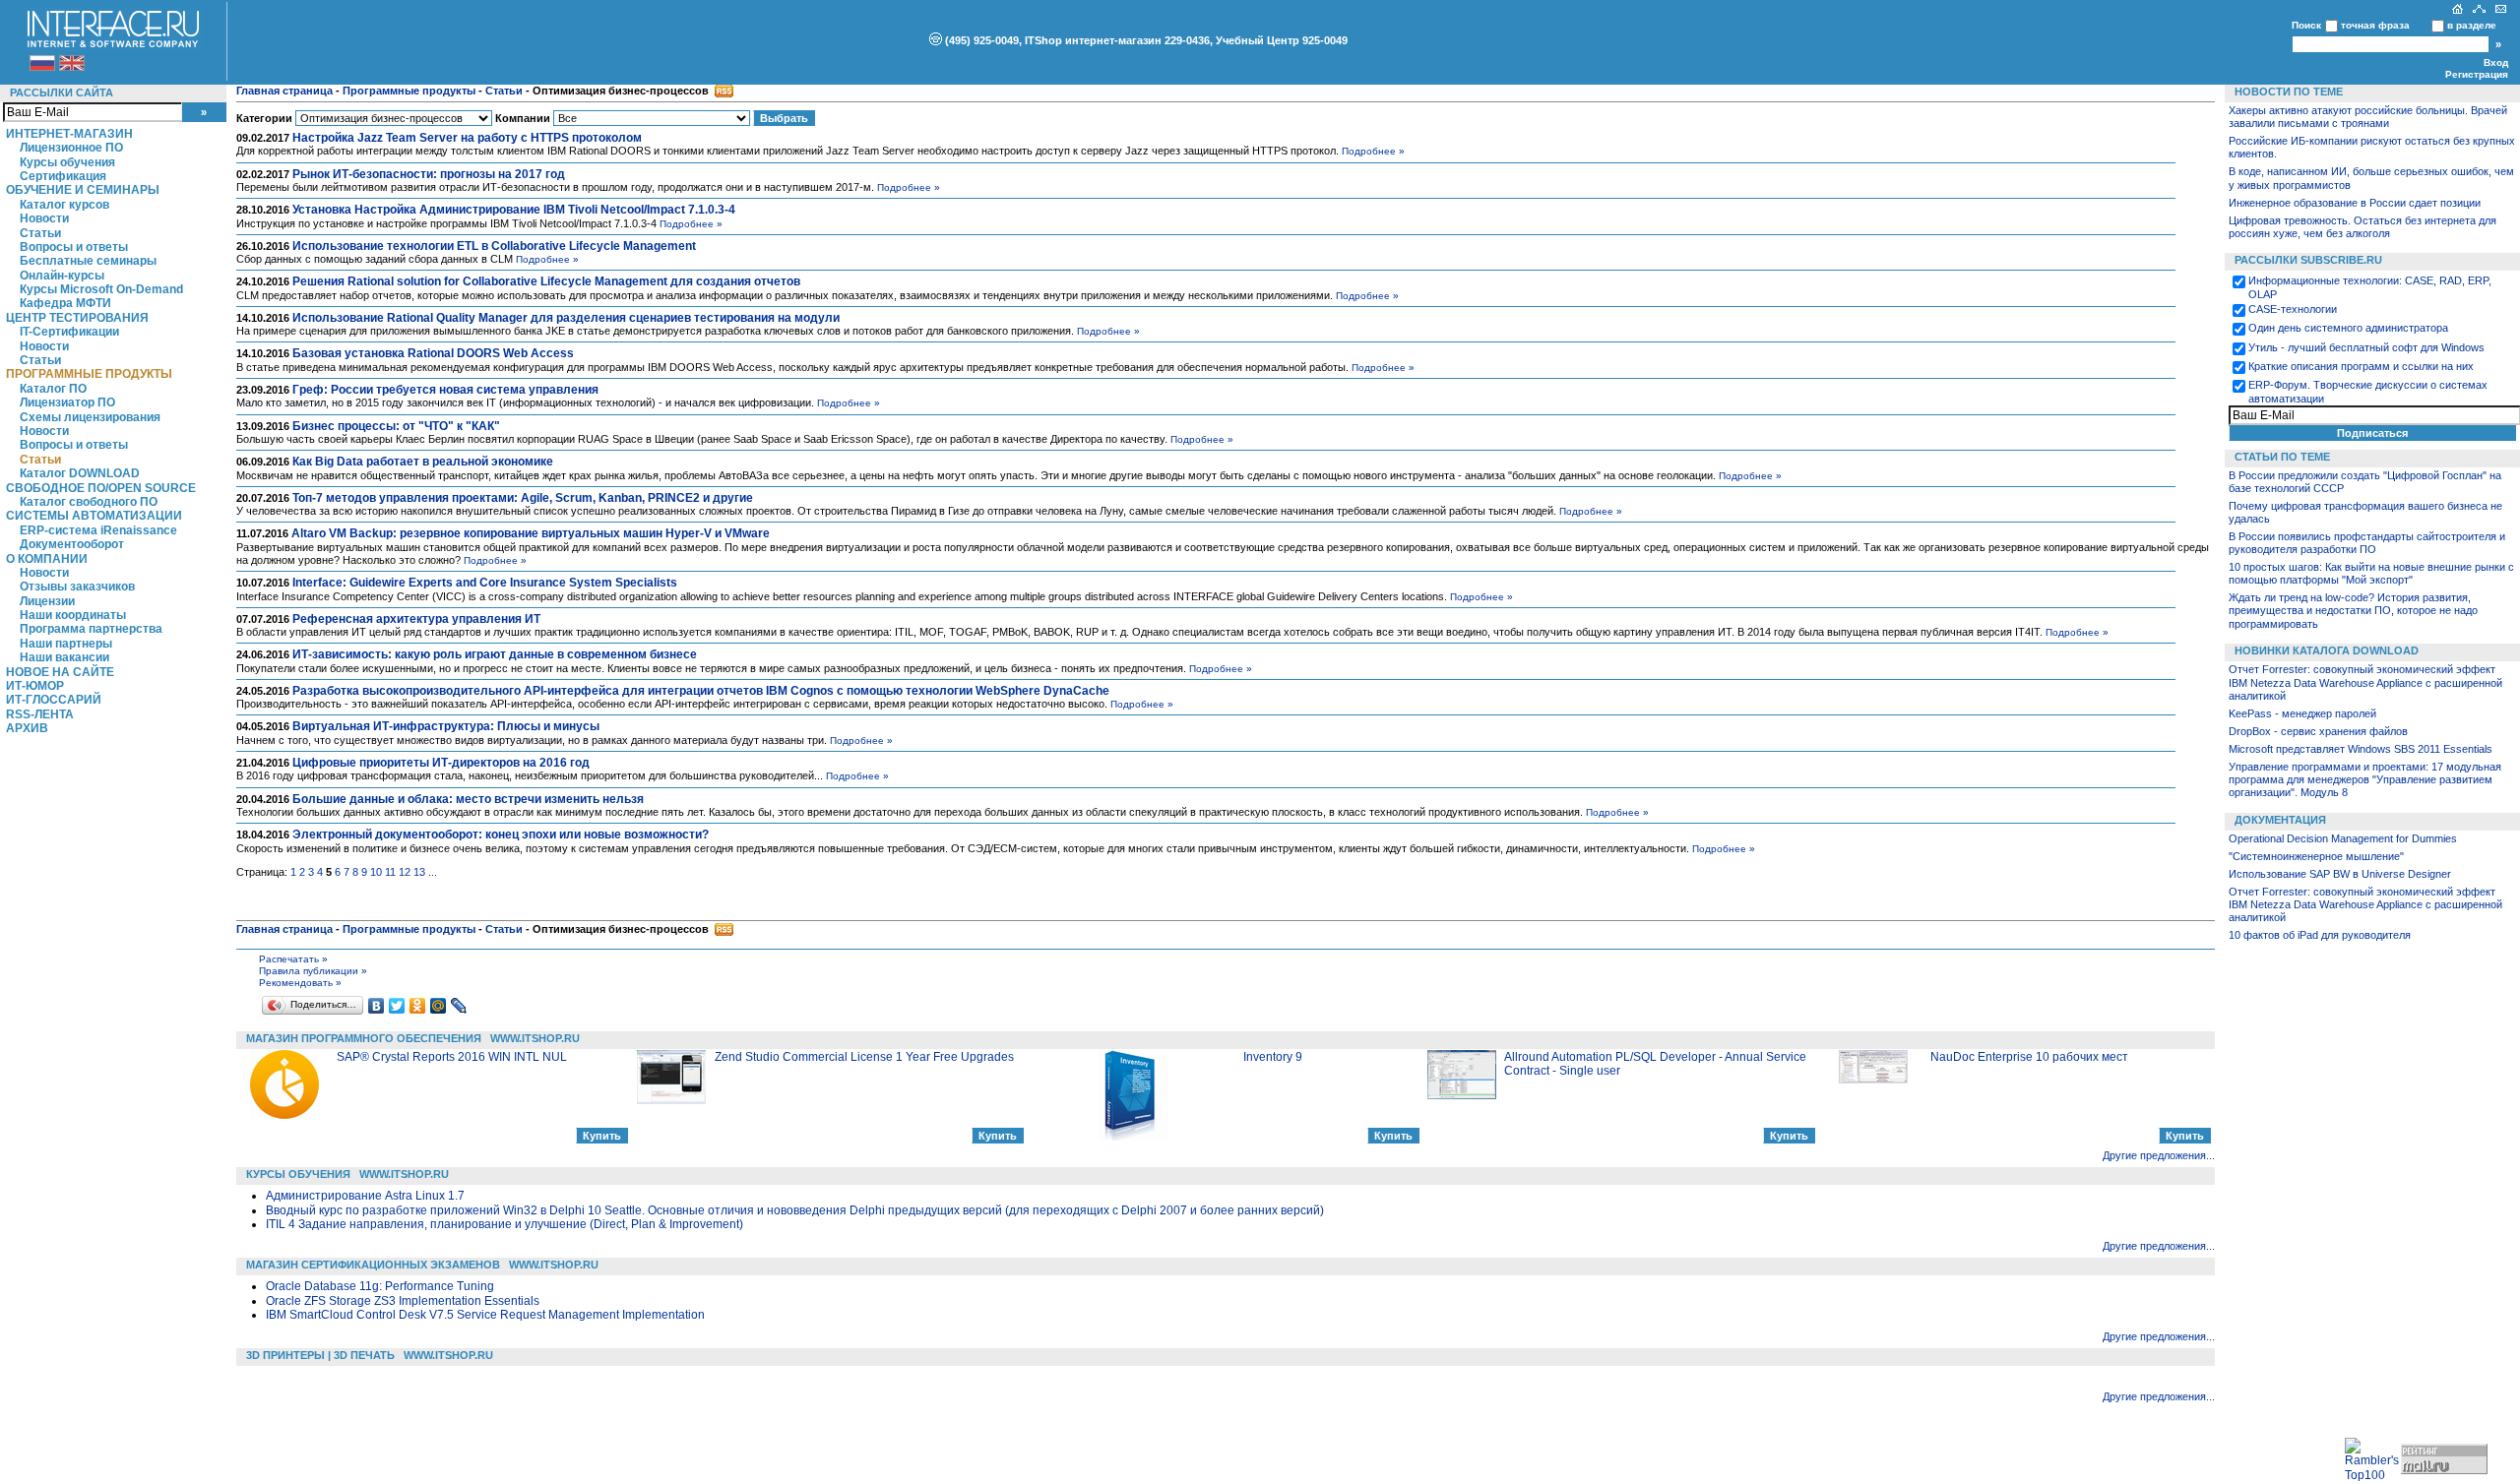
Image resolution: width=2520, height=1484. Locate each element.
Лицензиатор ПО (67, 402)
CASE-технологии (2293, 309)
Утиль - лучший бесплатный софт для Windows (2366, 347)
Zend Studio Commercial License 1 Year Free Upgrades (864, 1057)
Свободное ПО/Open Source (101, 488)
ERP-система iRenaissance (98, 530)
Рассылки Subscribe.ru (2308, 260)
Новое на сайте (60, 672)
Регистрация (2477, 74)
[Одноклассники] (418, 1006)
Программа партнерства (91, 629)
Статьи (40, 233)
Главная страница (284, 91)
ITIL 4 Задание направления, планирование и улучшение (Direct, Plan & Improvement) (504, 1224)
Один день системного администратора (2348, 328)
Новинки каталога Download (2327, 650)
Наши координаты (73, 615)
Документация (2280, 820)
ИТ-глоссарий (54, 700)
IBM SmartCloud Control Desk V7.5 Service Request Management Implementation (485, 1315)
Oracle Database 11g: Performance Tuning (380, 1286)
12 (405, 872)
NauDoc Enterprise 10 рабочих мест (2029, 1057)
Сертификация (63, 176)
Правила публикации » (313, 971)
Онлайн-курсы (62, 276)
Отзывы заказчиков (77, 587)
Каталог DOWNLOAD (80, 473)
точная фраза (2375, 25)
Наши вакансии (64, 657)
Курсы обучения (67, 162)
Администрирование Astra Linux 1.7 (365, 1196)
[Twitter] (397, 1006)
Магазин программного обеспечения (364, 1038)
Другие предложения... (2159, 1155)
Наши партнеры (66, 644)
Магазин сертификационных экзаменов (373, 1265)
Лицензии (47, 601)
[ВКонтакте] (377, 1006)
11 (390, 872)
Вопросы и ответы (74, 247)
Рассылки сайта (62, 93)
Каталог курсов (64, 205)
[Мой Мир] (439, 1006)
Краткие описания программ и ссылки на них (2361, 366)
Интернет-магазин (69, 134)
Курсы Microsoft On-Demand (101, 289)
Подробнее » (1373, 151)
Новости (44, 218)
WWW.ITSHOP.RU (535, 1038)
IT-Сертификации (69, 332)
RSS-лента (40, 714)
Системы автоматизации (94, 516)
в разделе (2472, 25)
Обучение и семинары (83, 190)
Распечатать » (293, 959)
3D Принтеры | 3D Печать (320, 1355)
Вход (2496, 62)
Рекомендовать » (300, 983)
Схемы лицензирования (90, 417)
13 (419, 872)
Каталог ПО (53, 389)
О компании (47, 559)
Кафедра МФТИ (65, 303)
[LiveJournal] (459, 1006)
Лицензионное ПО (71, 148)
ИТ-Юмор (35, 686)
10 (376, 872)
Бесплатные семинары (88, 261)
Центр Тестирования (77, 318)
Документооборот (72, 544)
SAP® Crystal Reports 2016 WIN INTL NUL (452, 1057)
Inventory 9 (1273, 1057)
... (433, 872)
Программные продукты (89, 374)
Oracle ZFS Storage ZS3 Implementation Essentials (403, 1301)
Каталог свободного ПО (89, 502)
